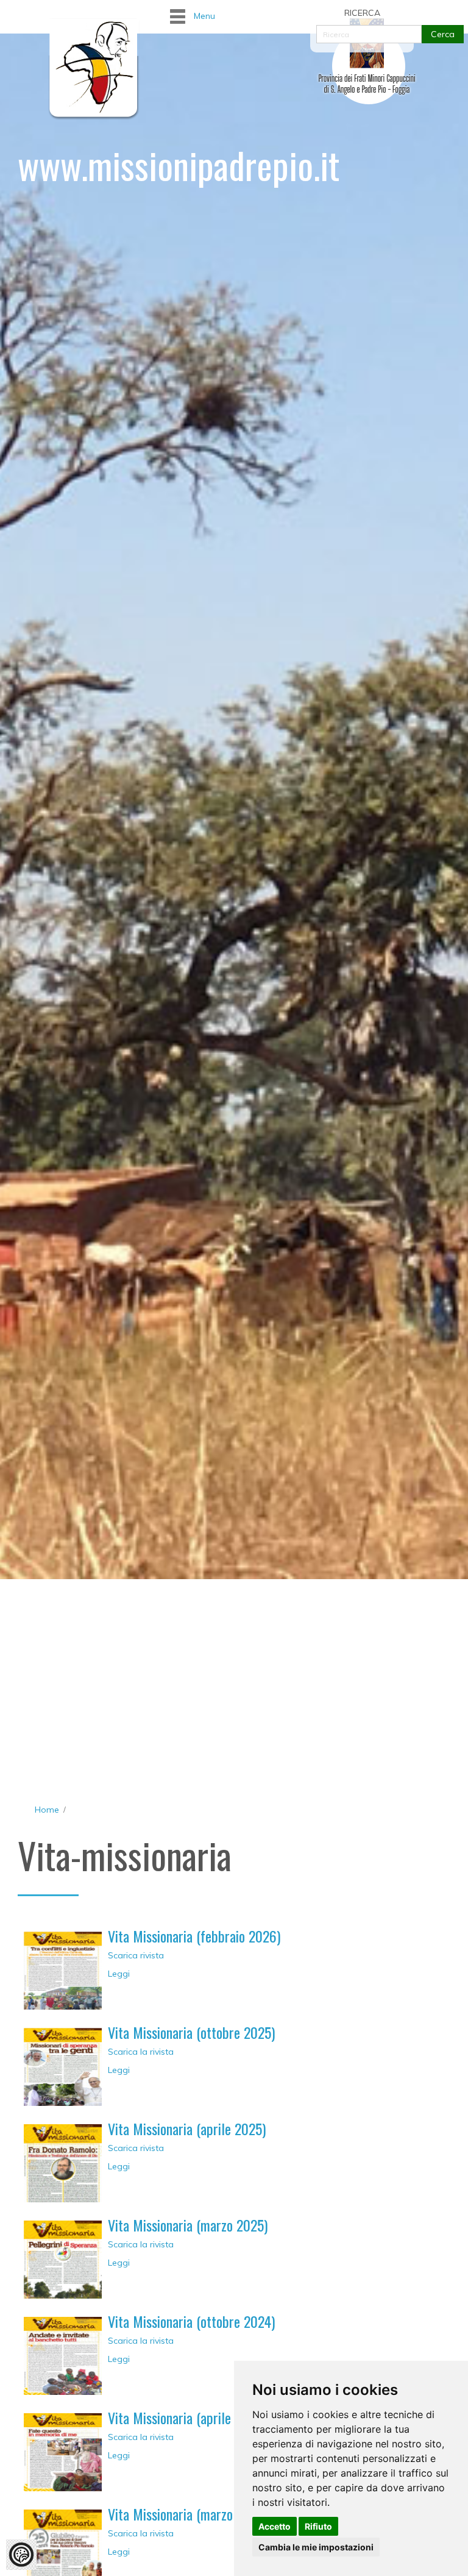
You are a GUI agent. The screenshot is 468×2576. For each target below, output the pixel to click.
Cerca (443, 34)
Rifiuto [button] (318, 2526)
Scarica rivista (136, 1955)
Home (47, 1810)
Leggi (119, 1974)
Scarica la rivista (141, 2052)
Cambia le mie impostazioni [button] (316, 2547)
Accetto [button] (275, 2526)
